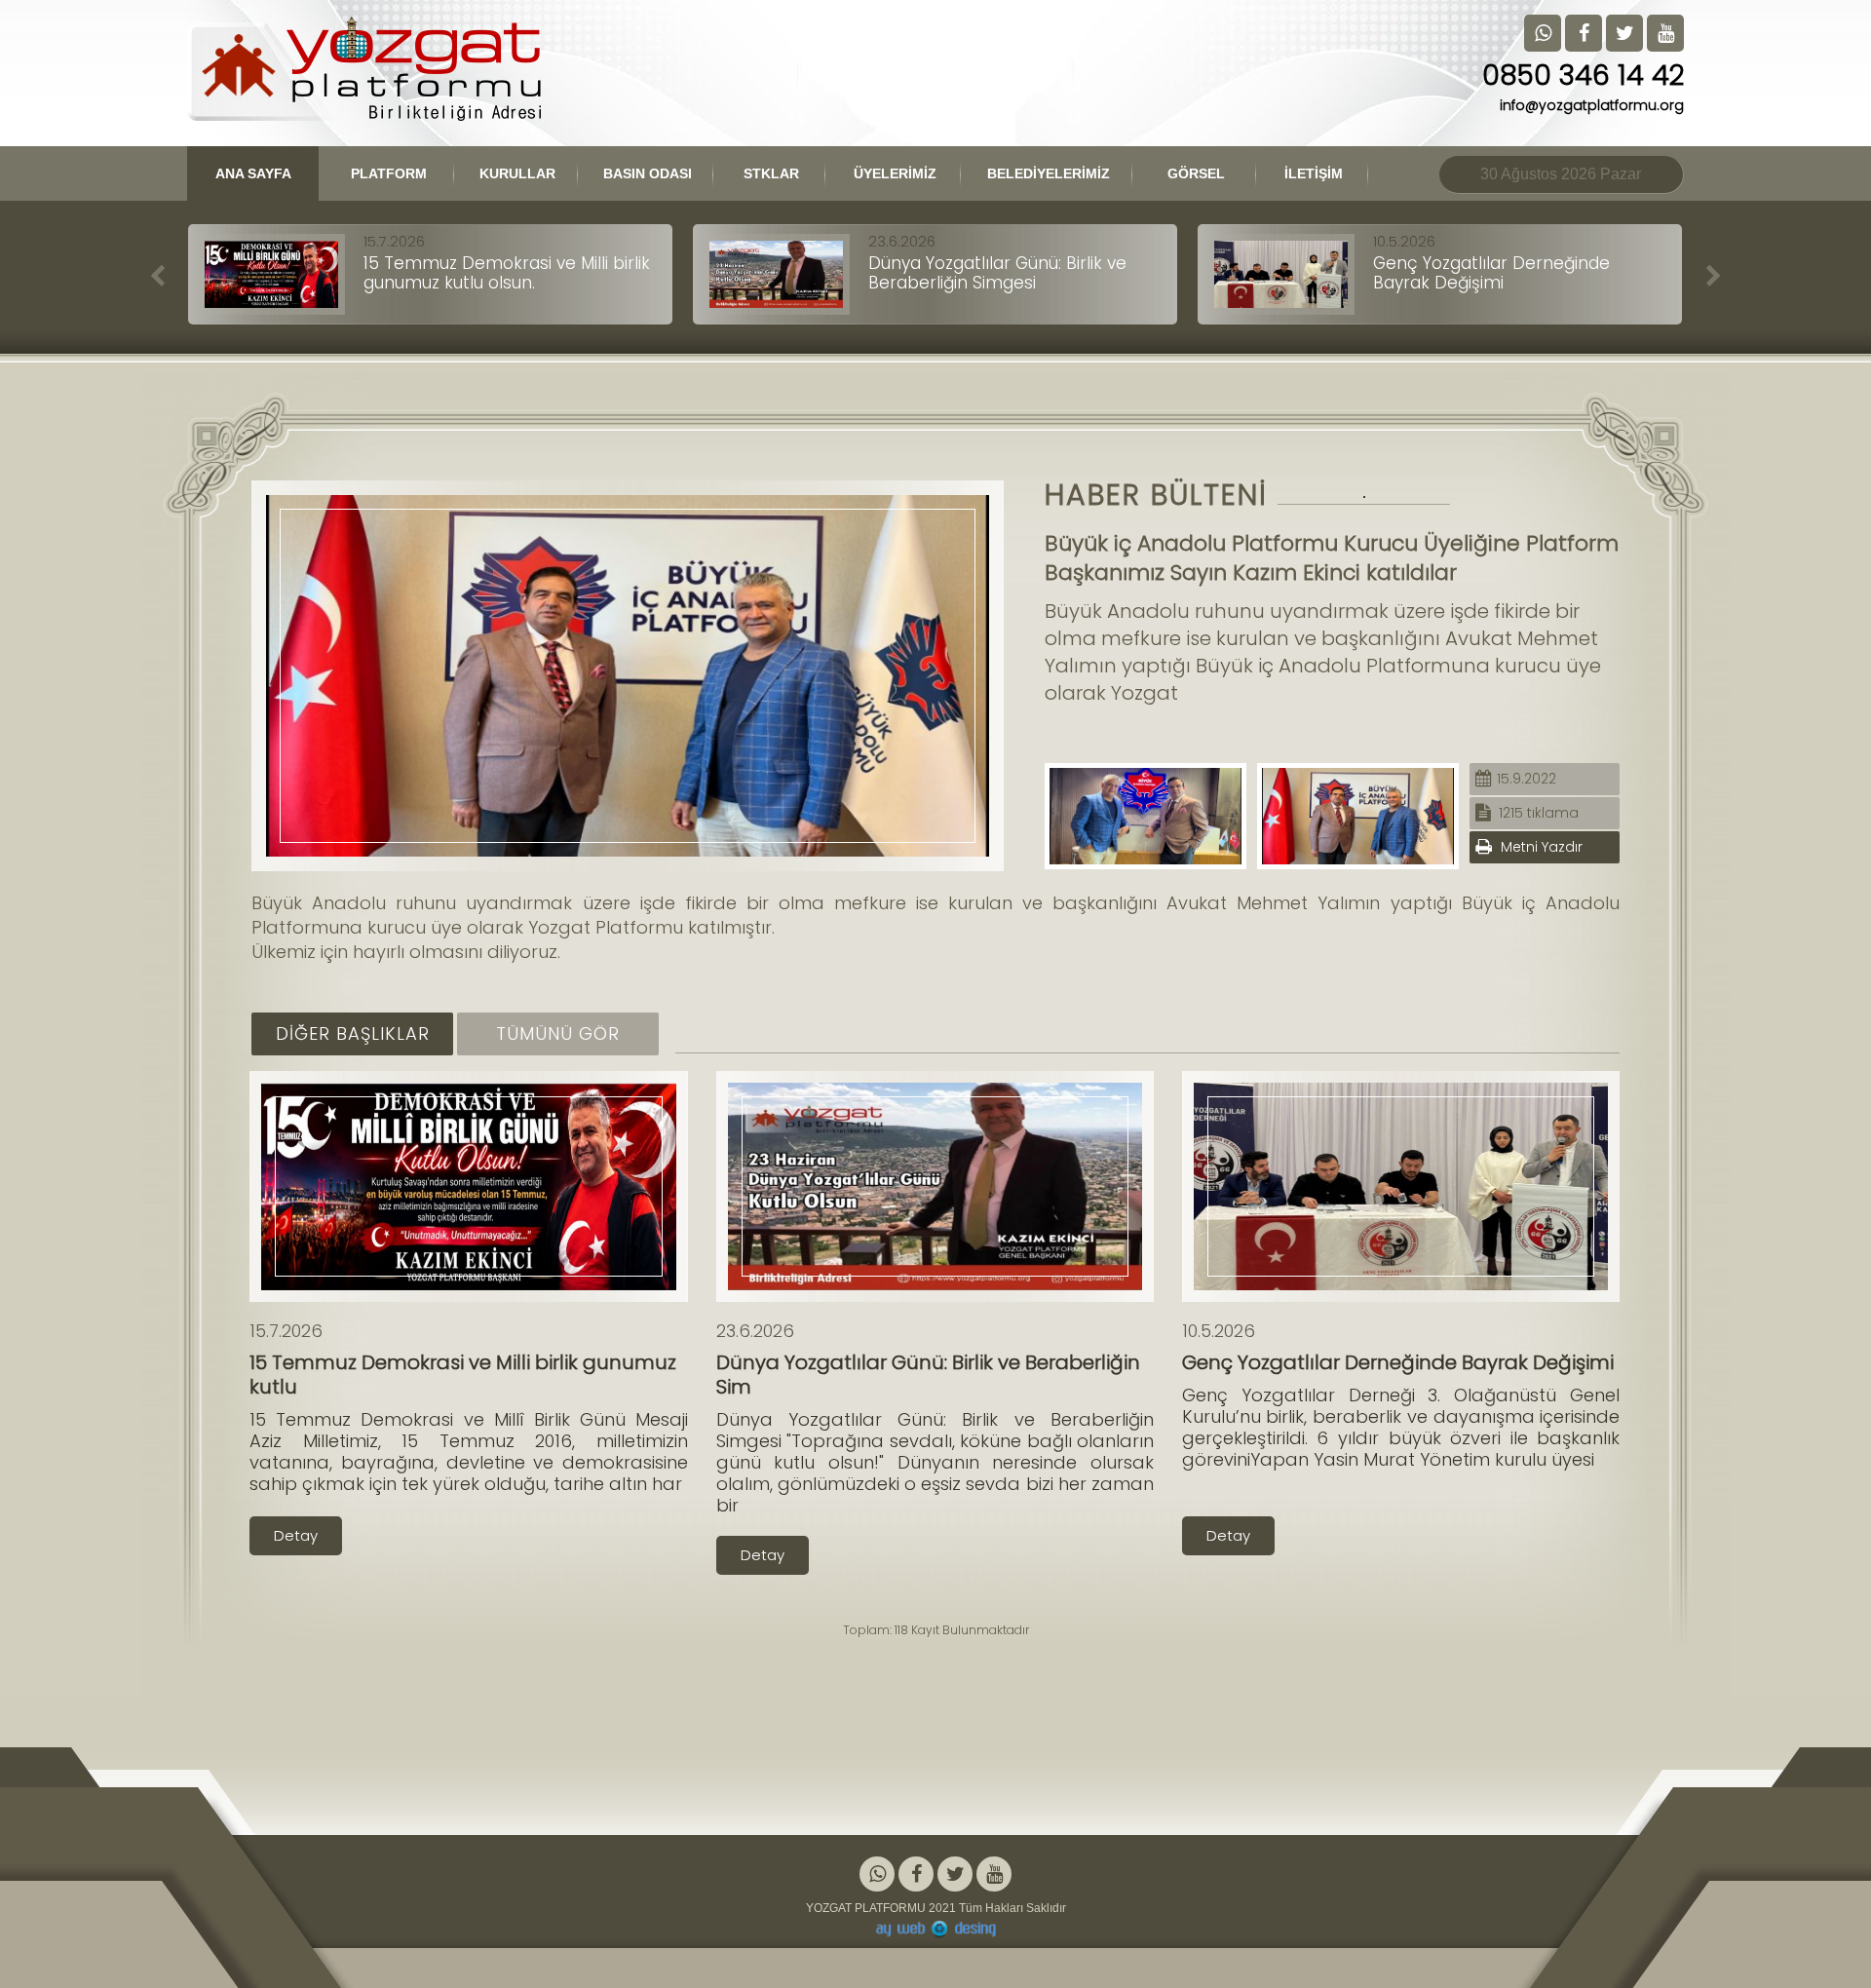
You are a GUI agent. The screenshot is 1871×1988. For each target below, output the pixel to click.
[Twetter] (955, 1875)
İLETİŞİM (1314, 173)
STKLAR (771, 173)
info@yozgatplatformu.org (1592, 105)
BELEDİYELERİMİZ (1049, 173)
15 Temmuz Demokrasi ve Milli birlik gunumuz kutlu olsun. (507, 273)
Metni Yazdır (1540, 847)
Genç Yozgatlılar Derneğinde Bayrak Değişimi (1491, 273)
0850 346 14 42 (1583, 76)
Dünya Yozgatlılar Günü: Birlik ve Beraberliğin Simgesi (997, 273)
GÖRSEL (1196, 173)
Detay (296, 1535)
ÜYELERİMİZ (895, 173)
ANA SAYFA (253, 173)
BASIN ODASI (648, 173)
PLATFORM (389, 173)
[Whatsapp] (877, 1875)
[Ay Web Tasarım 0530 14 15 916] (935, 1930)
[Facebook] (916, 1875)
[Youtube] (994, 1875)
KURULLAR (518, 173)
